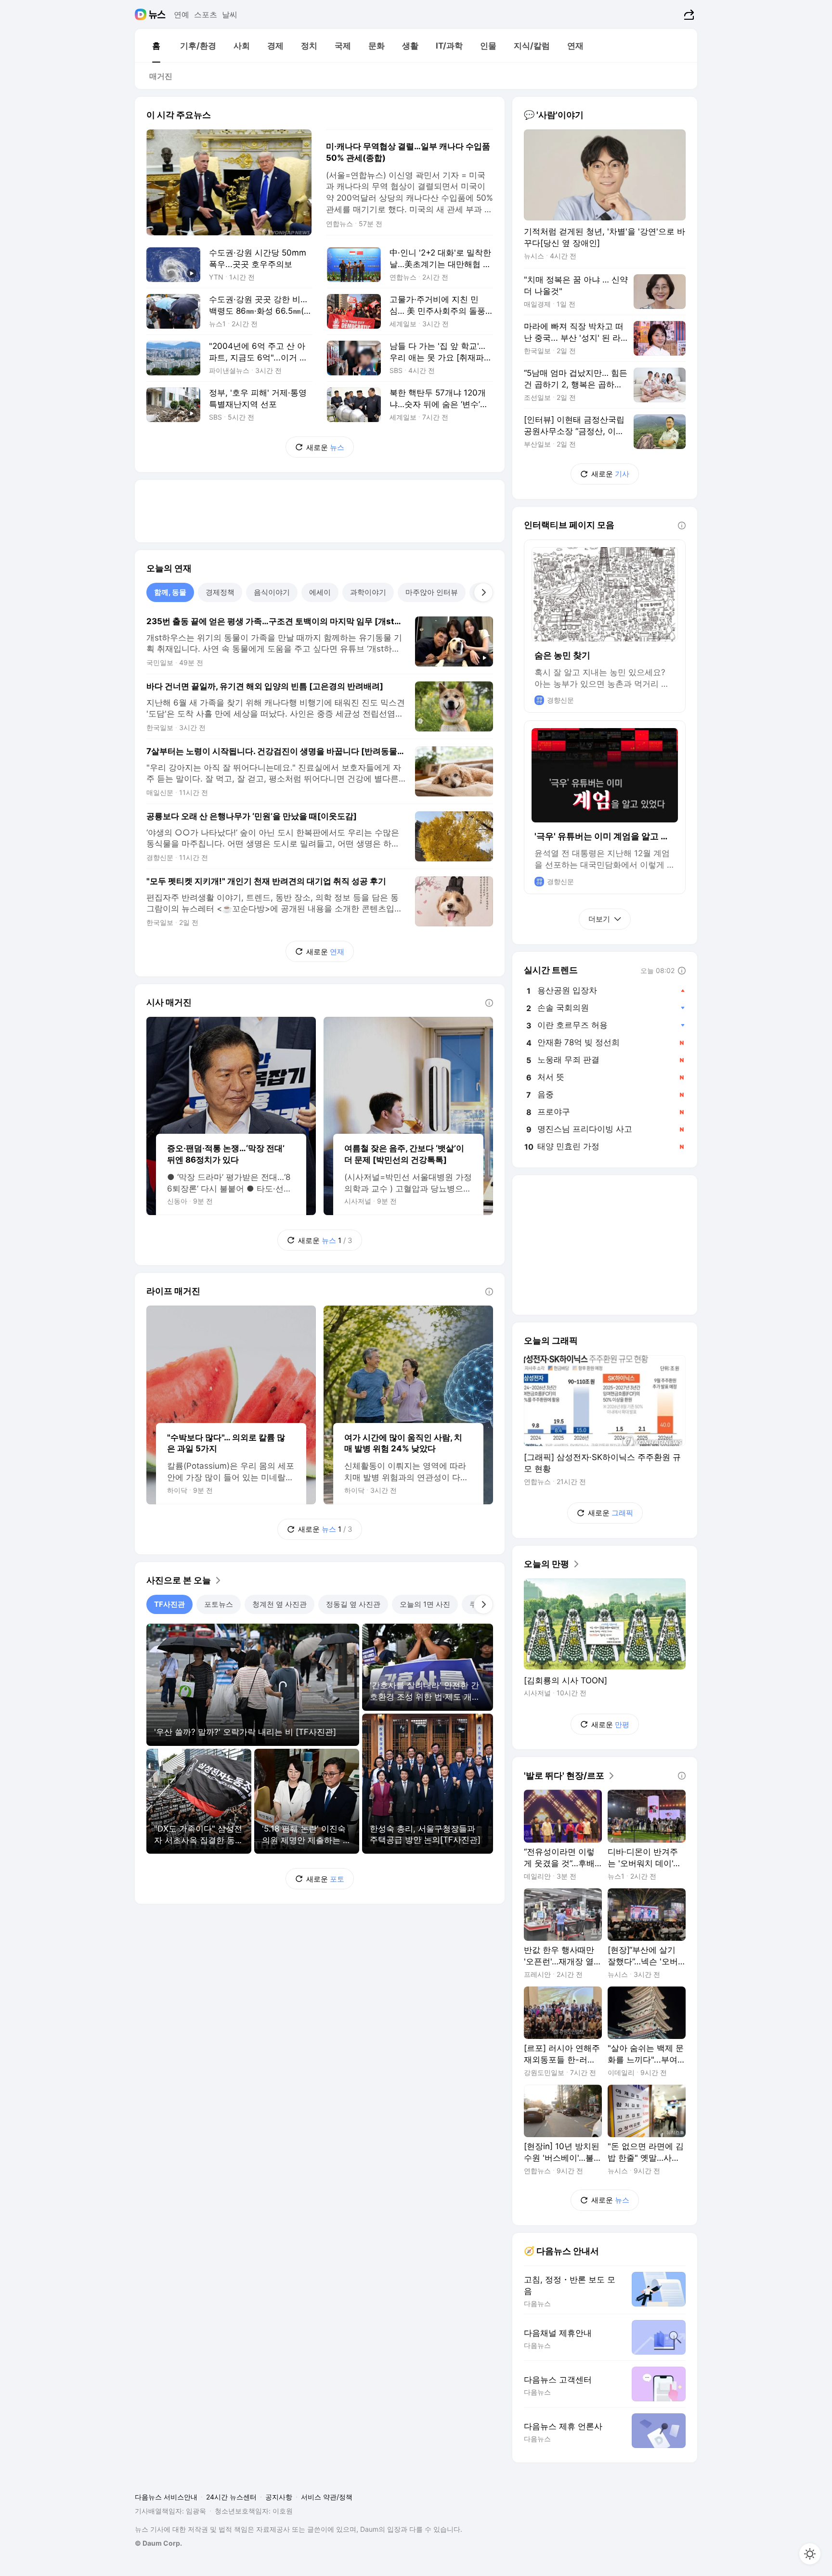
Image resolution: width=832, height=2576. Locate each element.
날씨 (230, 14)
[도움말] (489, 1003)
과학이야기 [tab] (368, 592)
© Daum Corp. (158, 2543)
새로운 (325, 447)
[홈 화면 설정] (810, 2554)
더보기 (599, 919)
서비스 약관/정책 (327, 2497)
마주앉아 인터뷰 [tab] (432, 592)
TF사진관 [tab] (169, 1604)
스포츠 (206, 14)
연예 (182, 14)
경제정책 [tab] (220, 592)
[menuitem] (156, 46)
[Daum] (142, 14)
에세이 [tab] (320, 592)
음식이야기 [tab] (272, 592)
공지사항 (279, 2497)
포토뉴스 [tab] (219, 1604)
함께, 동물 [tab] (170, 592)
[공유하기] (688, 14)
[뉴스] (157, 14)
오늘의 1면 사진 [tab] (425, 1604)
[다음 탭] (483, 592)
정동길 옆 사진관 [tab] (353, 1604)
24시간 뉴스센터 (231, 2497)
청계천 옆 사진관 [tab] (279, 1604)
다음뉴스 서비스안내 (166, 2497)
